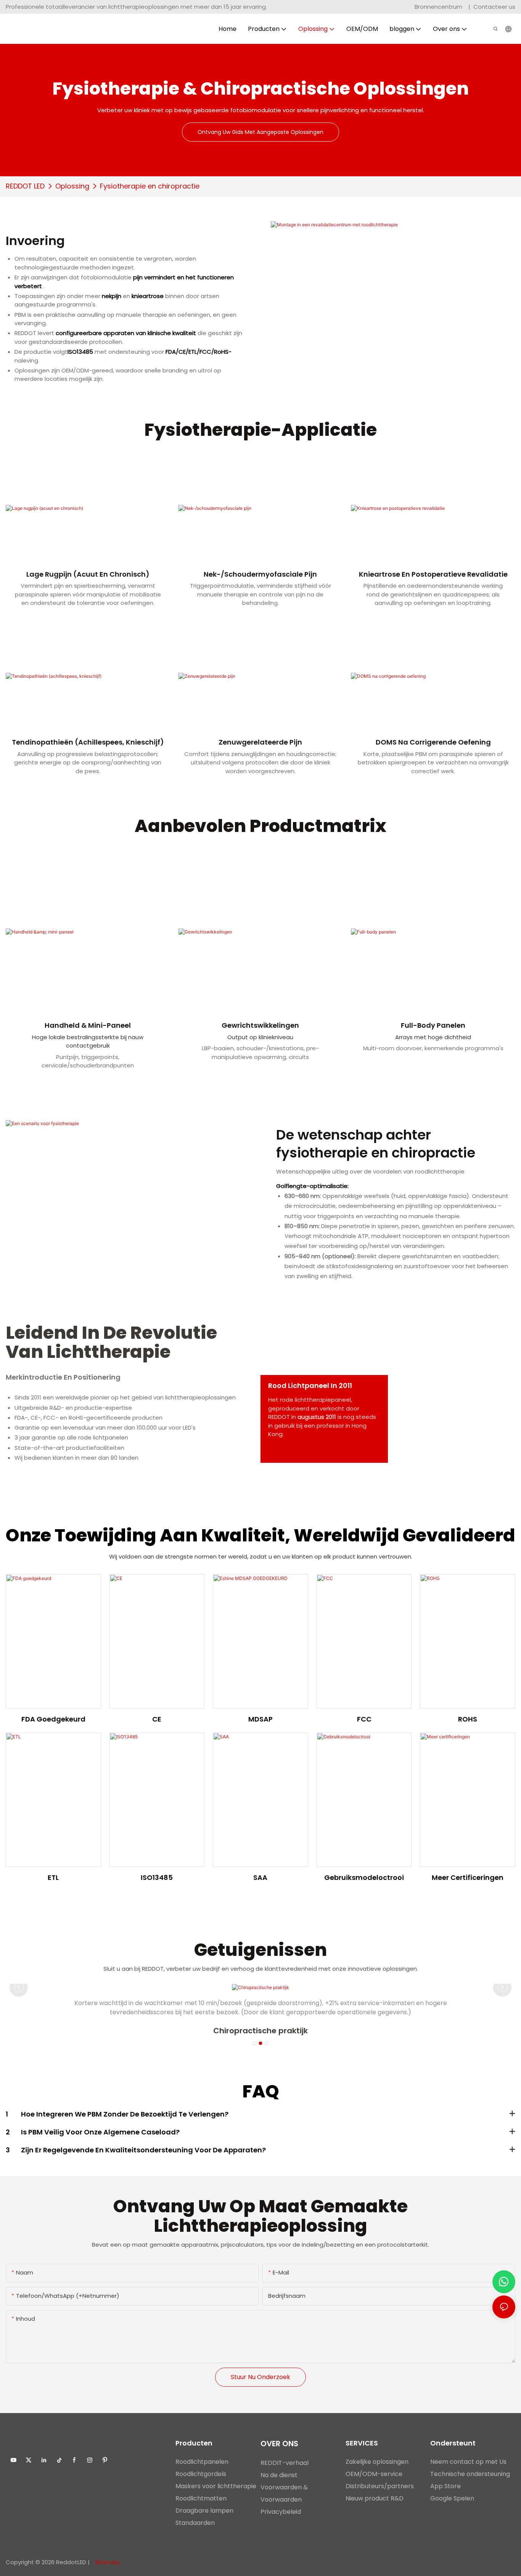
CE (157, 1719)
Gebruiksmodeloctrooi (364, 1877)
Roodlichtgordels (201, 2474)
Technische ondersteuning (470, 2474)
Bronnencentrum (439, 7)
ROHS (468, 1719)
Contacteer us (494, 7)
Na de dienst (279, 2475)
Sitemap (106, 2562)
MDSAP (260, 1719)
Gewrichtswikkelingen (260, 1025)
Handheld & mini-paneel (88, 1025)
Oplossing (72, 186)
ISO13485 (157, 1877)
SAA (260, 1877)
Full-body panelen (433, 1025)
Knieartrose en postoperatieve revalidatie (433, 574)
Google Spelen (452, 2498)
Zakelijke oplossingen (377, 2462)
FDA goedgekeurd (53, 1719)
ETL (53, 1877)
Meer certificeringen (468, 1877)
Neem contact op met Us (468, 2462)
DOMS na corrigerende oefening (433, 742)
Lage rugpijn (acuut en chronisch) (88, 574)
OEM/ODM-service (374, 2474)
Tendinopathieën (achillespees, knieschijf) (88, 742)
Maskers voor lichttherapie (216, 2486)
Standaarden (195, 2523)
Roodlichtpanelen (202, 2462)
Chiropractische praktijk (260, 2031)
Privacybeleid (281, 2512)
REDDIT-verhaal (285, 2463)
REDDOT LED (25, 186)
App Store (445, 2486)
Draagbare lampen (204, 2511)
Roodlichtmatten (201, 2498)
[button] (254, 2043)
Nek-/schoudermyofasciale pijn (260, 574)
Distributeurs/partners (380, 2486)
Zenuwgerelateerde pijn (260, 742)
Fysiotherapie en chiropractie (150, 186)
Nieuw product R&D (375, 2498)
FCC (364, 1719)
